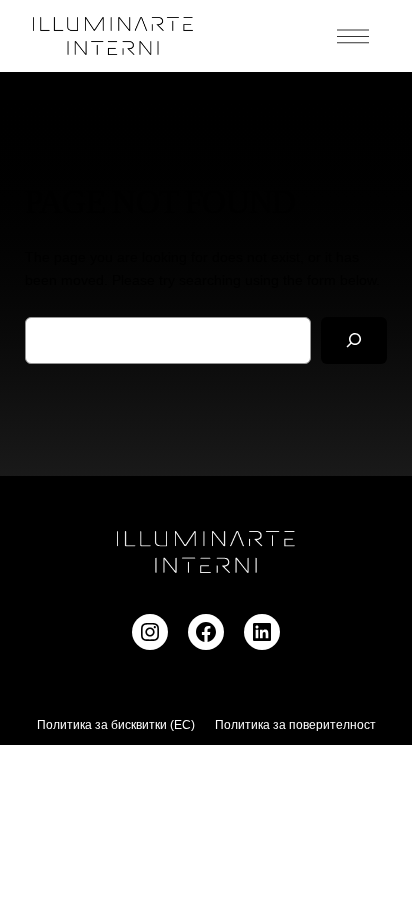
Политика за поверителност (295, 725)
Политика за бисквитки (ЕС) (116, 725)
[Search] (354, 340)
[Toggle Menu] (353, 36)
